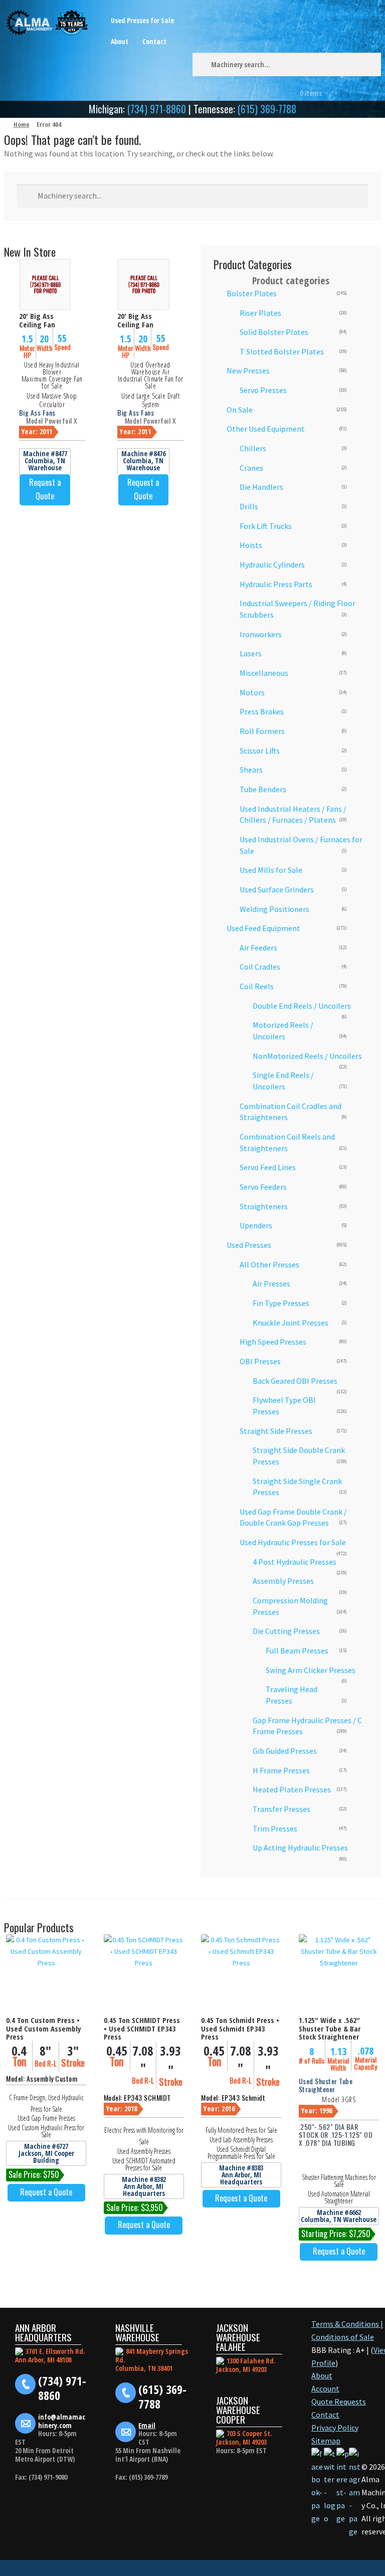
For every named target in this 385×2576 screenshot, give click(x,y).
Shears (251, 770)
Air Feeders (258, 948)
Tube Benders (263, 789)
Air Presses (271, 1283)
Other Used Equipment (266, 429)
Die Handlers (261, 487)
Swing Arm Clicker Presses (311, 1670)
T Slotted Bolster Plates (282, 351)
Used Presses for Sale (142, 20)
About (120, 41)
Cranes (251, 468)
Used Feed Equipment (263, 928)
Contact (154, 41)
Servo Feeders (263, 1187)
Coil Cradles (260, 967)
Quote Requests (339, 2402)
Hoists (251, 545)
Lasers (251, 653)
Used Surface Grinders (277, 889)
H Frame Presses (281, 1770)
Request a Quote (45, 489)
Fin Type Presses (281, 1303)
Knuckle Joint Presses (291, 1323)
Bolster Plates (252, 293)
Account (325, 2388)
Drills (249, 506)
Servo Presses (263, 390)
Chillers (253, 448)
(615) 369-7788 (267, 109)
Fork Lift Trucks (266, 526)
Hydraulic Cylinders (272, 565)
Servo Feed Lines (268, 1167)
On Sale (240, 410)
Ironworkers (261, 634)
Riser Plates (260, 313)
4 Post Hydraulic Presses (295, 1562)
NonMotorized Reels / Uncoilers (307, 1056)
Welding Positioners (274, 909)
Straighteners (264, 1206)
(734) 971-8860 (157, 109)
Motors (252, 692)
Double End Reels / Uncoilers (302, 1006)
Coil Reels (257, 986)
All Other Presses (269, 1264)
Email (147, 2425)
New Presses (248, 371)
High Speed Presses (273, 1342)
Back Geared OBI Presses (295, 1381)
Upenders (256, 1225)
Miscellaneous (264, 673)
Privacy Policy (335, 2428)
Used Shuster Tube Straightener (326, 2085)
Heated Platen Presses (292, 1789)
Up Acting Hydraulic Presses (300, 1848)
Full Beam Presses (297, 1650)
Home (22, 124)
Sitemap (326, 2441)
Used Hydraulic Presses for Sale (293, 1542)
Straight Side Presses (276, 1431)
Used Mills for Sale (271, 870)
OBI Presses (260, 1361)
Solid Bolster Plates (274, 332)
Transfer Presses (281, 1809)
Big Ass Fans (37, 412)
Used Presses (249, 1245)
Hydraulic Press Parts (276, 584)
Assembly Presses (283, 1581)
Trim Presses (275, 1828)
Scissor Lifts (260, 751)
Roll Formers (262, 731)
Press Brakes (262, 711)
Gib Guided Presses (285, 1751)
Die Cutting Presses (286, 1631)
